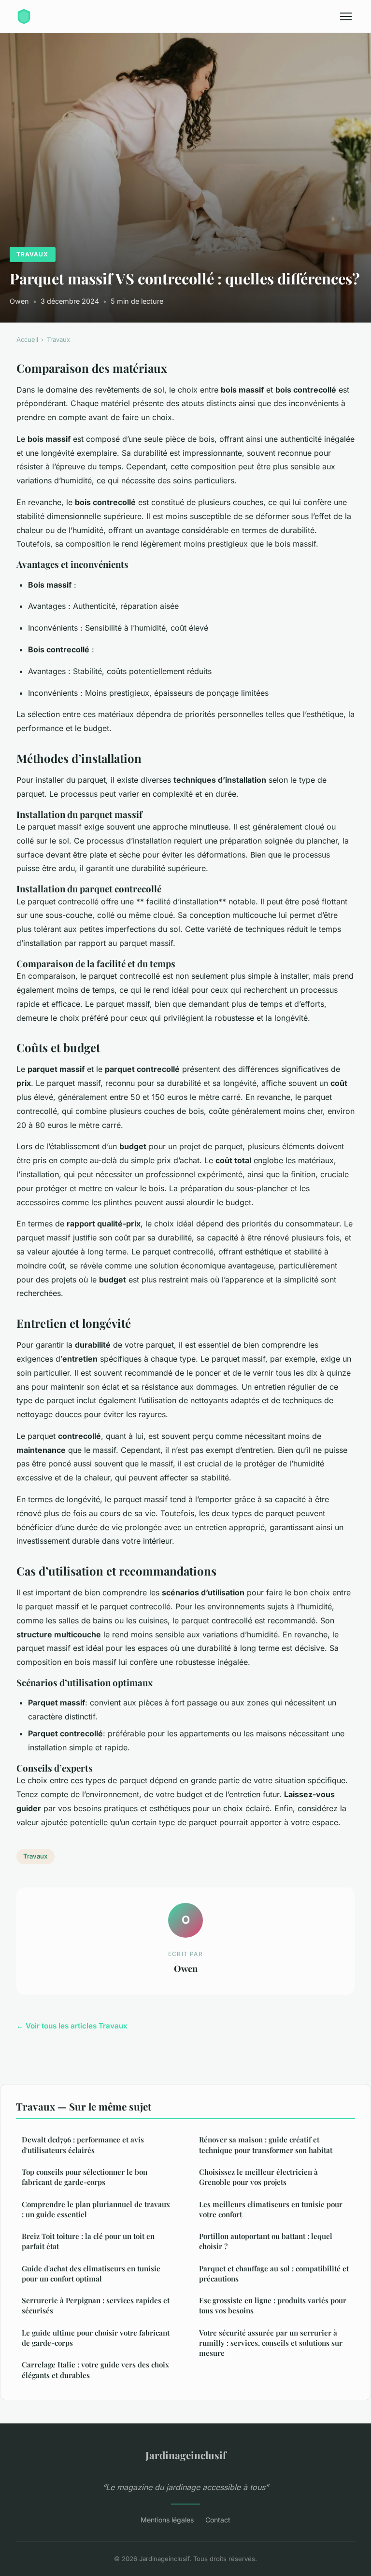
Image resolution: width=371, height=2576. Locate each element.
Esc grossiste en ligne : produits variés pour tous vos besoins (273, 2305)
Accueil (27, 339)
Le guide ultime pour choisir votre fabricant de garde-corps (96, 2338)
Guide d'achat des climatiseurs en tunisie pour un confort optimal (91, 2273)
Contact (218, 2520)
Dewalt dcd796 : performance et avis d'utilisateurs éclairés (83, 2145)
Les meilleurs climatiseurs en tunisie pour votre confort (271, 2209)
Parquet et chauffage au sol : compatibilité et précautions (274, 2273)
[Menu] (346, 16)
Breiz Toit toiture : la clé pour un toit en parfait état (88, 2241)
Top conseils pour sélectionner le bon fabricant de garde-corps (85, 2177)
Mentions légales (167, 2520)
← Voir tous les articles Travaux (72, 2026)
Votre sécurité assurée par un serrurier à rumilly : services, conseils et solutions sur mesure (271, 2343)
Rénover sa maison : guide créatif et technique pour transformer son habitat (266, 2145)
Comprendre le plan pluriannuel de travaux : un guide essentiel (96, 2209)
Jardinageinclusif (186, 2455)
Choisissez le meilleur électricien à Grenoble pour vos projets (258, 2177)
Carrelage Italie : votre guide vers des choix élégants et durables (95, 2370)
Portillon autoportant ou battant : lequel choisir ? (266, 2241)
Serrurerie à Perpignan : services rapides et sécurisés (96, 2305)
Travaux (32, 254)
